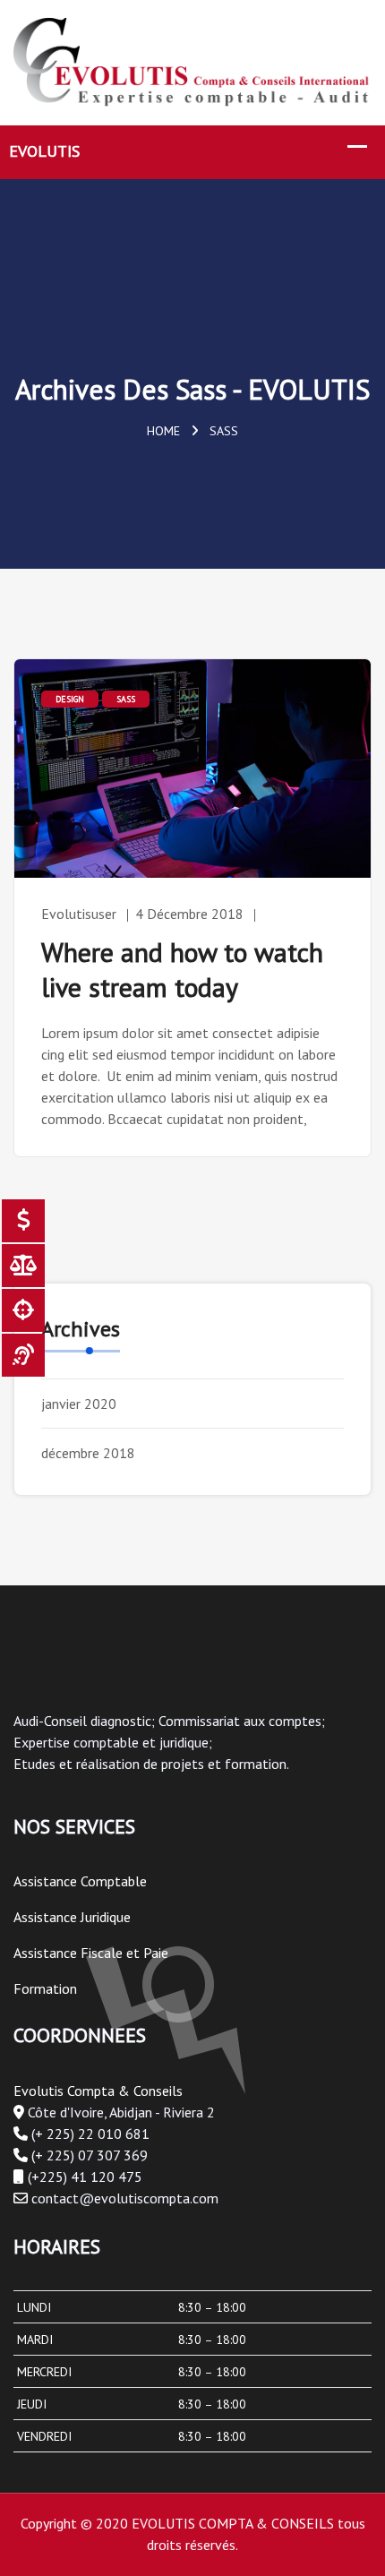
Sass (126, 699)
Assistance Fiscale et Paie (91, 1953)
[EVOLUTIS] (192, 60)
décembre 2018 (88, 1453)
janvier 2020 (79, 1404)
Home (163, 431)
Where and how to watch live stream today (182, 969)
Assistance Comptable (80, 1881)
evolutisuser (79, 914)
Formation (45, 1988)
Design (70, 699)
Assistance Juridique (72, 1917)
